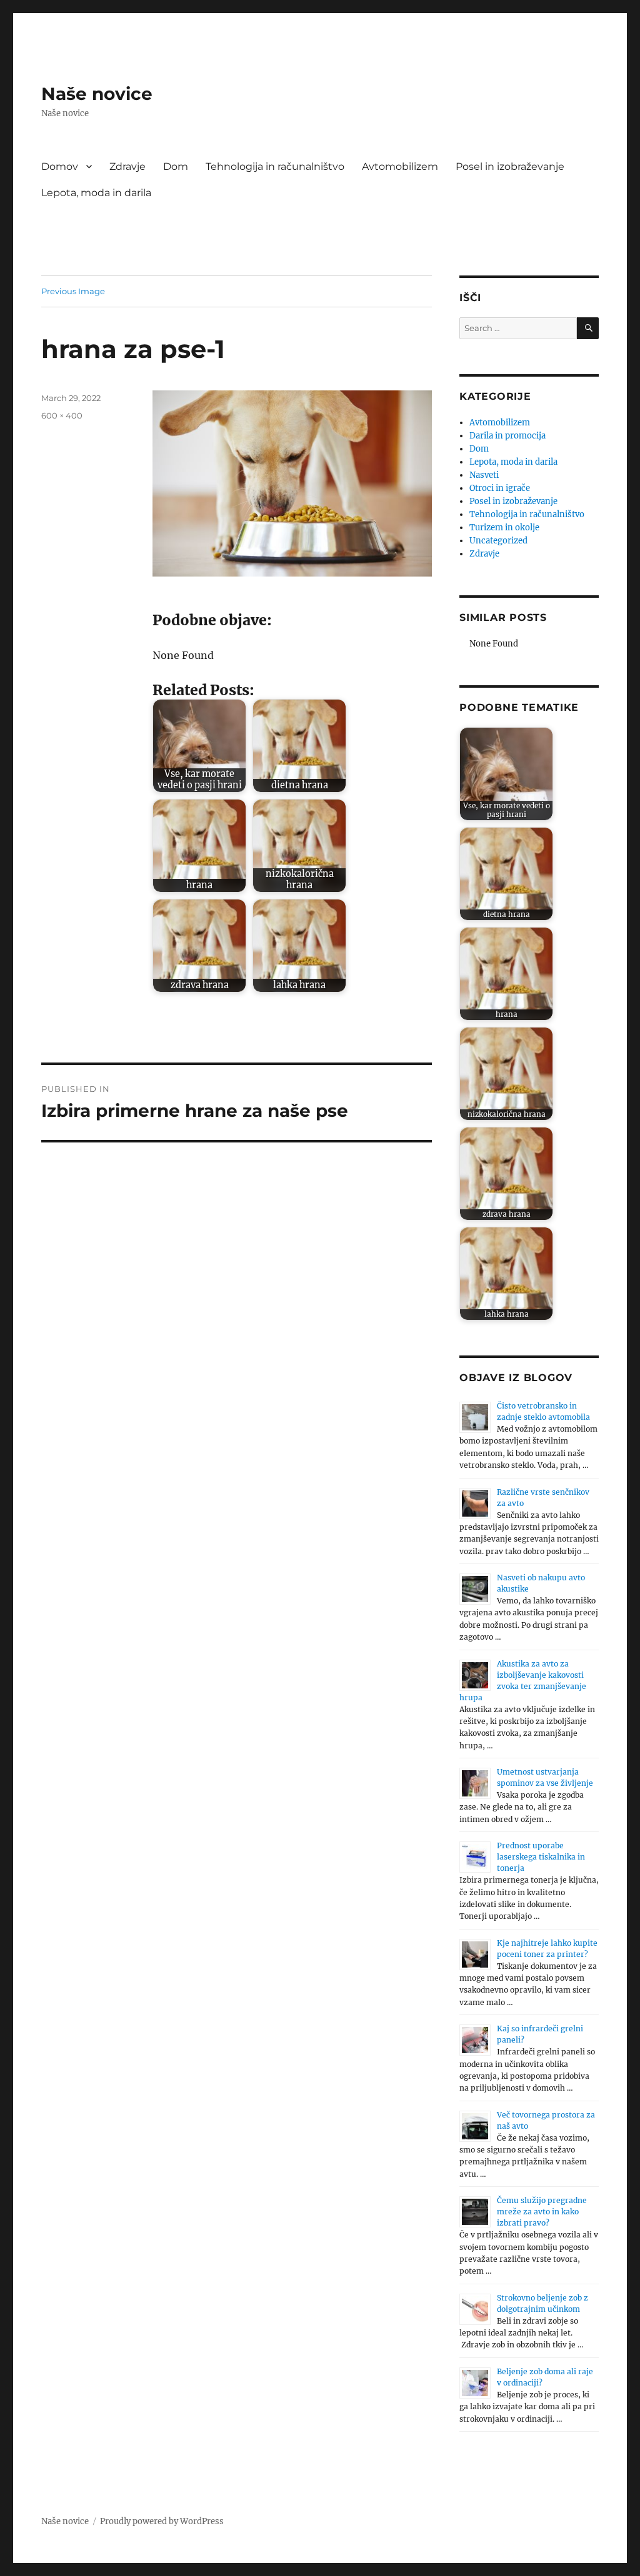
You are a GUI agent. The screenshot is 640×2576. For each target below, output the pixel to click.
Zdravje (127, 166)
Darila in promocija (507, 436)
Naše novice (97, 94)
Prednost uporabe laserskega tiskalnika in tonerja (541, 1857)
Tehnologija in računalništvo (275, 166)
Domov (60, 166)
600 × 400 (62, 415)
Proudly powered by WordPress (162, 2521)
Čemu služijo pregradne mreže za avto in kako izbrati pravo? (542, 2212)
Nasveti (484, 475)
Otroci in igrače (500, 488)
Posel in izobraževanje (510, 166)
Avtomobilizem (400, 166)
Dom (176, 166)
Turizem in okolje (504, 528)
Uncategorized (498, 541)
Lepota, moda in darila (96, 193)
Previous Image (73, 291)
